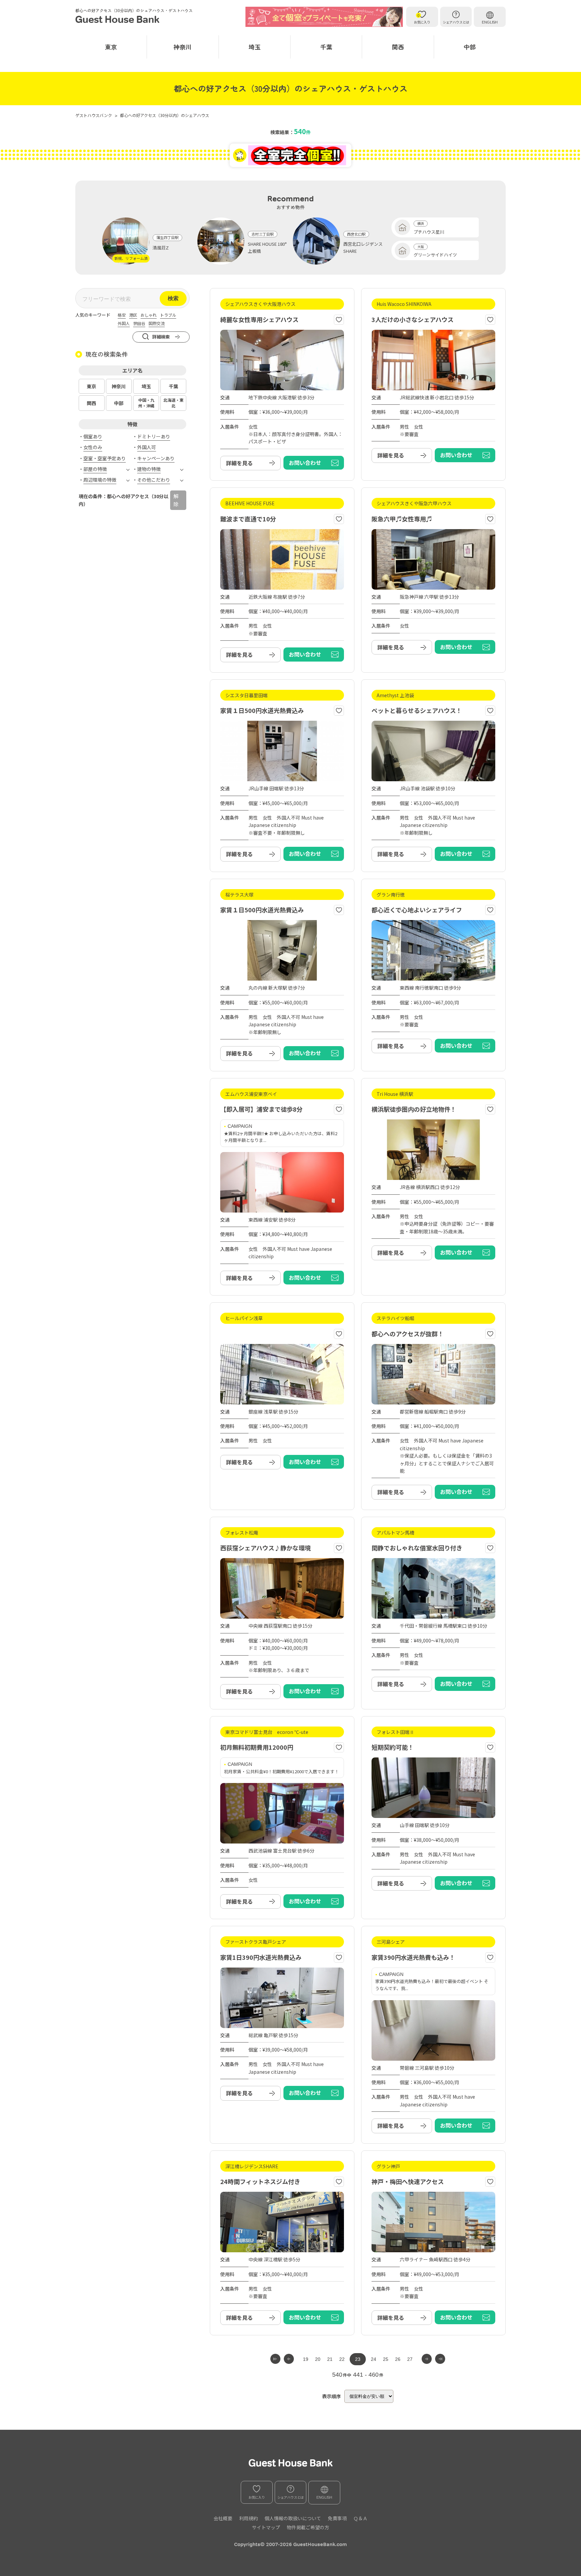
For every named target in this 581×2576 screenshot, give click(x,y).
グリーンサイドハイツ (435, 255)
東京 (111, 47)
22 (342, 2359)
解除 (176, 500)
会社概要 (223, 2518)
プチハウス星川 (429, 232)
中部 (470, 47)
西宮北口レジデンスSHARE (363, 247)
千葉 (326, 47)
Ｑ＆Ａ (360, 2518)
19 (306, 2359)
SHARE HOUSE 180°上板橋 (267, 247)
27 (410, 2359)
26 (398, 2359)
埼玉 (255, 47)
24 (374, 2359)
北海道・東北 (173, 403)
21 (330, 2359)
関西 (398, 47)
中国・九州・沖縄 (146, 403)
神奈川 (183, 47)
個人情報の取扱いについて (293, 2518)
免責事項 (337, 2518)
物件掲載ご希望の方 (308, 2527)
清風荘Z (161, 248)
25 (386, 2359)
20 (318, 2359)
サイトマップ (266, 2527)
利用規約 (248, 2518)
